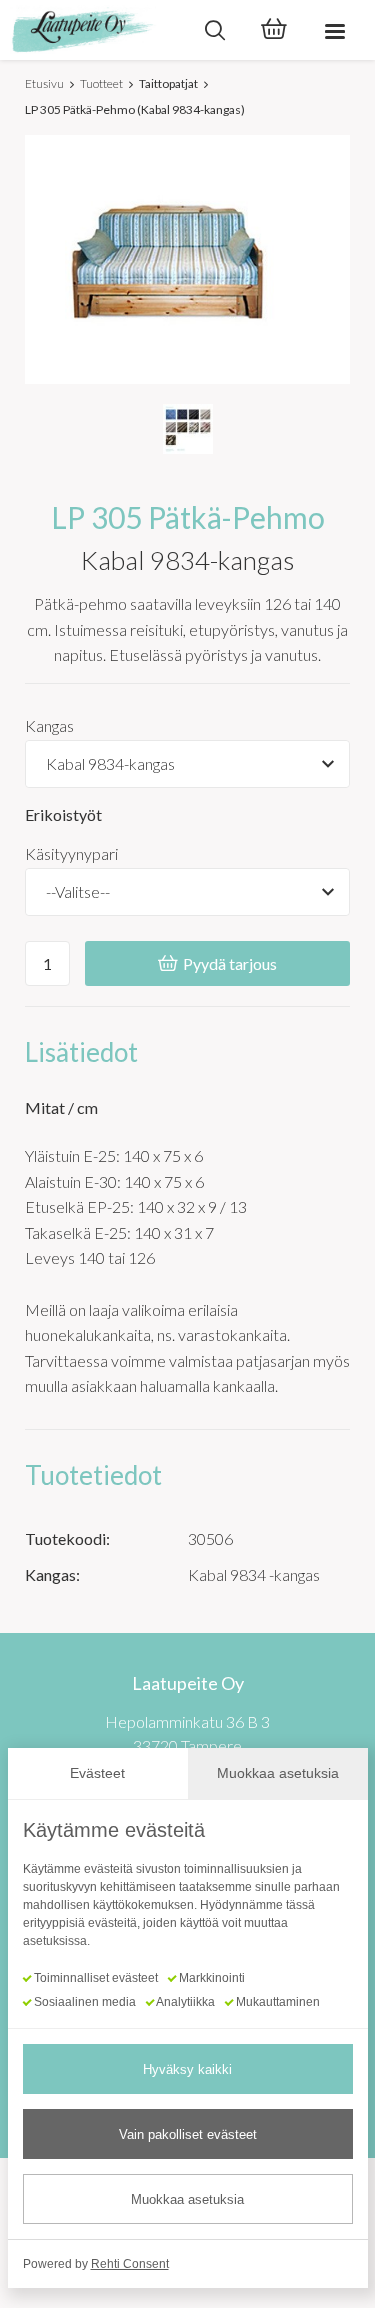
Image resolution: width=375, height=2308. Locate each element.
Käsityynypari (71, 853)
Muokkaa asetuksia (187, 2199)
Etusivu (44, 83)
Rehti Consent (130, 2264)
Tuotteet (101, 83)
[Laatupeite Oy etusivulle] (92, 30)
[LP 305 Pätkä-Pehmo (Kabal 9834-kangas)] (188, 429)
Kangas (49, 725)
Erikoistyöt (63, 814)
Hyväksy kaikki (187, 2069)
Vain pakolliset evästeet (188, 2134)
